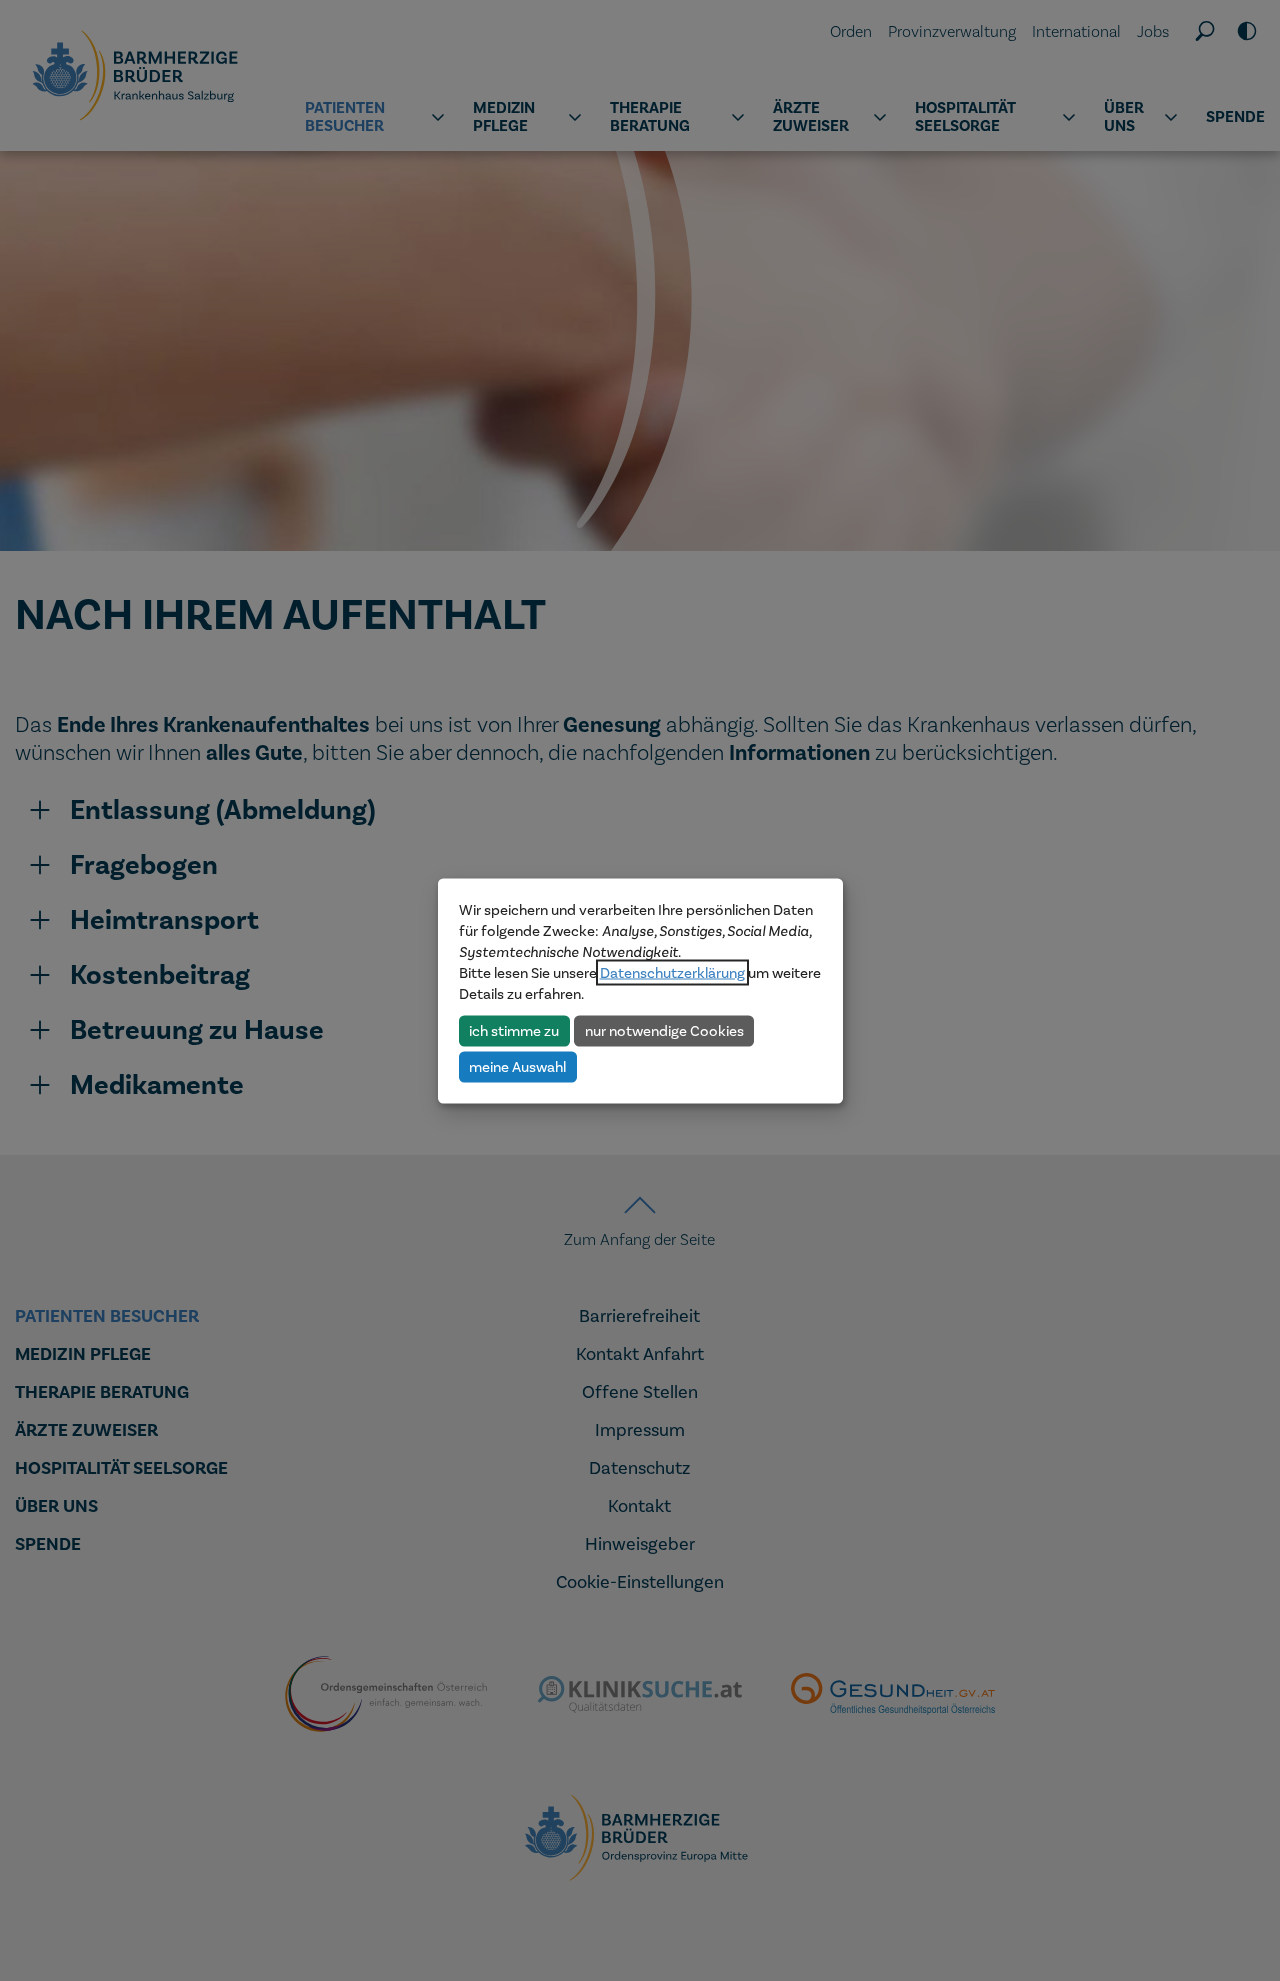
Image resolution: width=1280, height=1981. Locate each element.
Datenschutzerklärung (672, 972)
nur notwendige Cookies (664, 1030)
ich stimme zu (514, 1030)
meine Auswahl (517, 1066)
